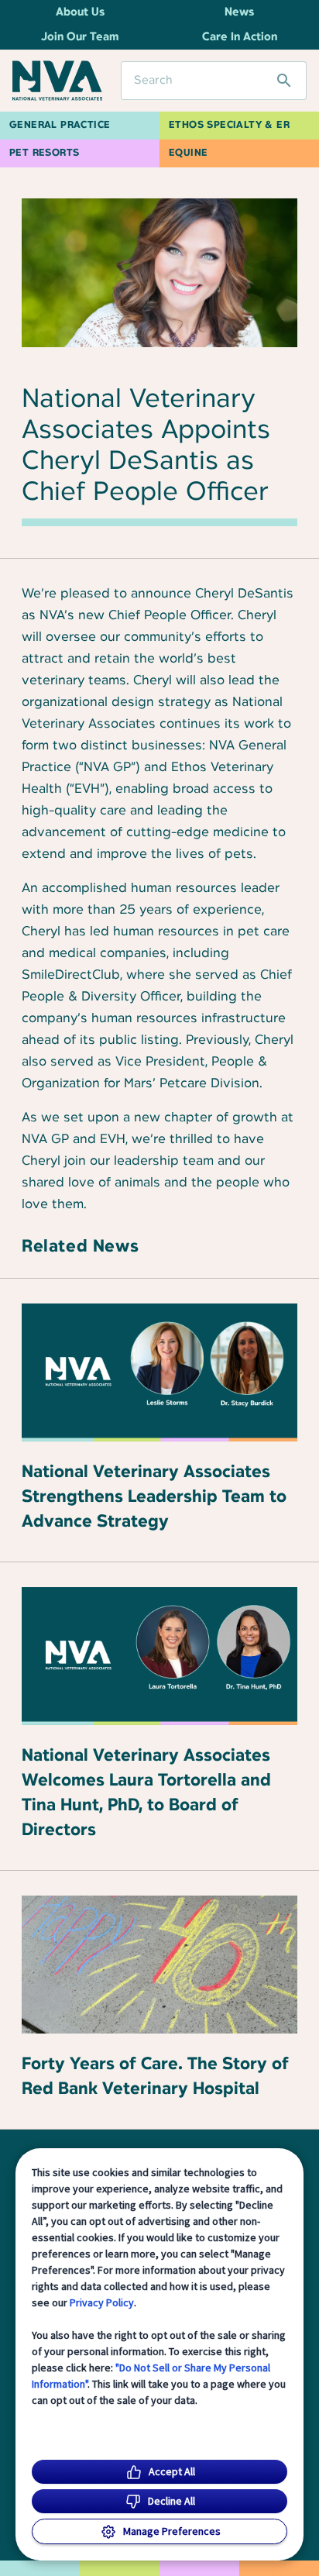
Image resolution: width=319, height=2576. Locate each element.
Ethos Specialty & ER (229, 125)
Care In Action (240, 37)
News (239, 12)
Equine (188, 153)
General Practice (60, 125)
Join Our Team (80, 37)
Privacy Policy (102, 2302)
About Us (80, 12)
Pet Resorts (44, 153)
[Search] (284, 81)
